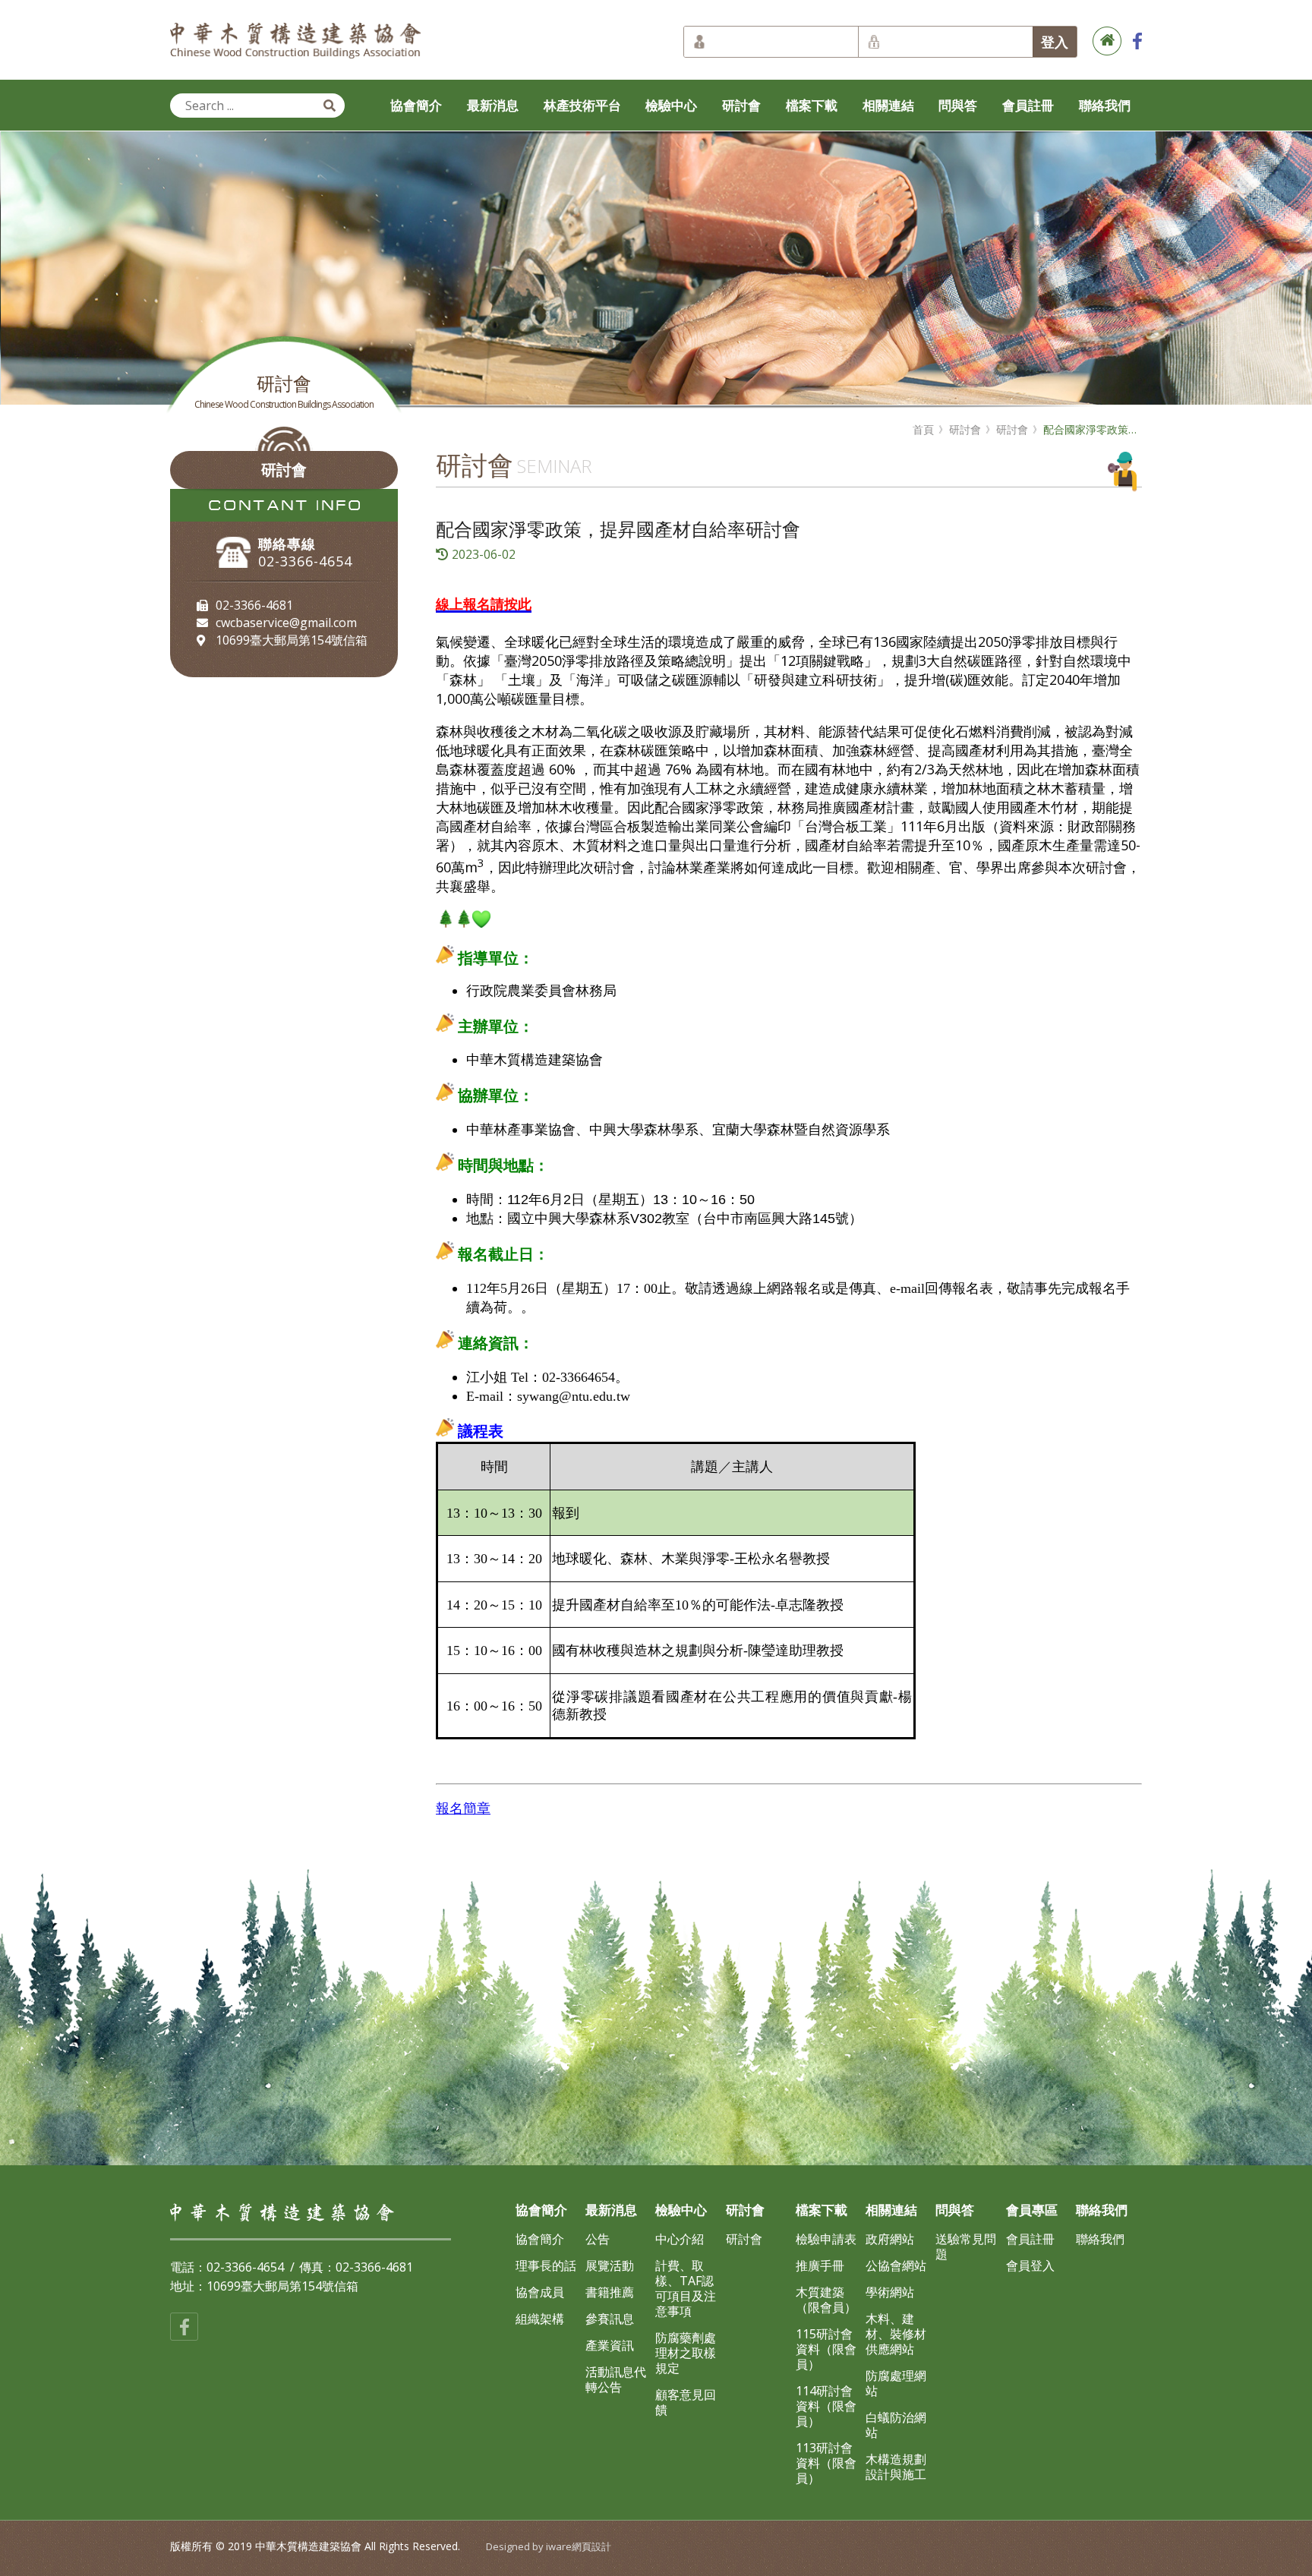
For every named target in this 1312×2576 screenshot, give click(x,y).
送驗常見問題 (966, 2247)
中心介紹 (680, 2239)
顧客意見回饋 (686, 2402)
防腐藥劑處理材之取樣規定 (686, 2353)
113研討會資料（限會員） (826, 2463)
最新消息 (493, 105)
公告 (598, 2239)
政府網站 (890, 2239)
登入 (1055, 42)
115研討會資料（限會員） (826, 2349)
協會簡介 (416, 105)
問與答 (958, 105)
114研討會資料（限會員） (826, 2406)
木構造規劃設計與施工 (896, 2467)
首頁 (923, 430)
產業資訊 (610, 2345)
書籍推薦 (610, 2292)
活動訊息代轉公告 (616, 2379)
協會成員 (540, 2292)
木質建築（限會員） (826, 2300)
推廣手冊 (820, 2265)
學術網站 (890, 2292)
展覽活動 (610, 2265)
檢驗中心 (671, 105)
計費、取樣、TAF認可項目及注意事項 (686, 2288)
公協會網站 (896, 2265)
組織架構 (540, 2319)
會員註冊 (1028, 105)
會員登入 (1030, 2265)
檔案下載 (812, 105)
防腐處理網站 (896, 2383)
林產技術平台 (582, 105)
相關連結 (888, 105)
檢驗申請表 (826, 2239)
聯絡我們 (1105, 105)
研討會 (741, 105)
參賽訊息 (610, 2319)
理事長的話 (546, 2265)
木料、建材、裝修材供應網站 (896, 2334)
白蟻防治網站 (896, 2425)
